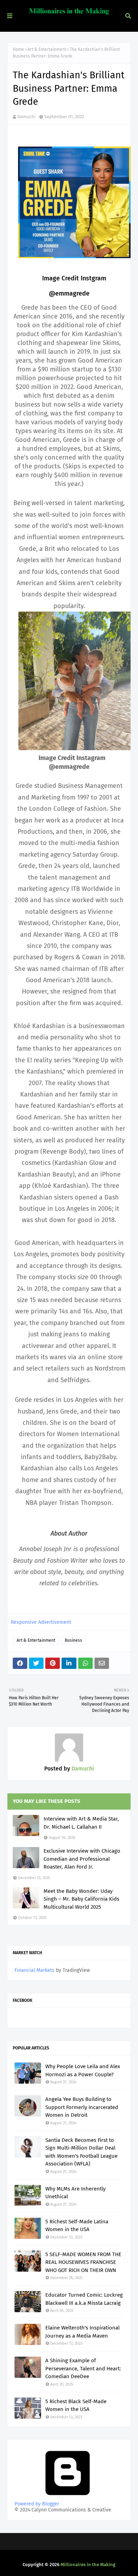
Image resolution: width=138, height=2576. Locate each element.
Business (73, 1640)
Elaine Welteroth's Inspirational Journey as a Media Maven (82, 2332)
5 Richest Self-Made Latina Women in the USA (77, 2226)
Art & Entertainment (47, 49)
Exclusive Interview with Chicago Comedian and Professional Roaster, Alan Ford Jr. (82, 1859)
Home (18, 49)
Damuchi (27, 117)
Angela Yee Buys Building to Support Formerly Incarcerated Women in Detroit (82, 2107)
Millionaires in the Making (88, 2565)
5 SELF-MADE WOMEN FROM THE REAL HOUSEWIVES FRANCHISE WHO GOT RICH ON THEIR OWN (83, 2262)
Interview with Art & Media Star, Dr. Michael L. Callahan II (81, 1823)
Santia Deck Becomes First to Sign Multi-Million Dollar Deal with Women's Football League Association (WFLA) (81, 2152)
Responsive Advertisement (41, 1622)
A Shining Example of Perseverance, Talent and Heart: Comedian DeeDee (83, 2368)
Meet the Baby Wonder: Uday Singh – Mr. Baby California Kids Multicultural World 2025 (81, 1899)
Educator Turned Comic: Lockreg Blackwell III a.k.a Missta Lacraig (84, 2299)
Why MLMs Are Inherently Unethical (75, 2193)
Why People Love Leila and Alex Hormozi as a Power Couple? (83, 2070)
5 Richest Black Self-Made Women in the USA (76, 2405)
